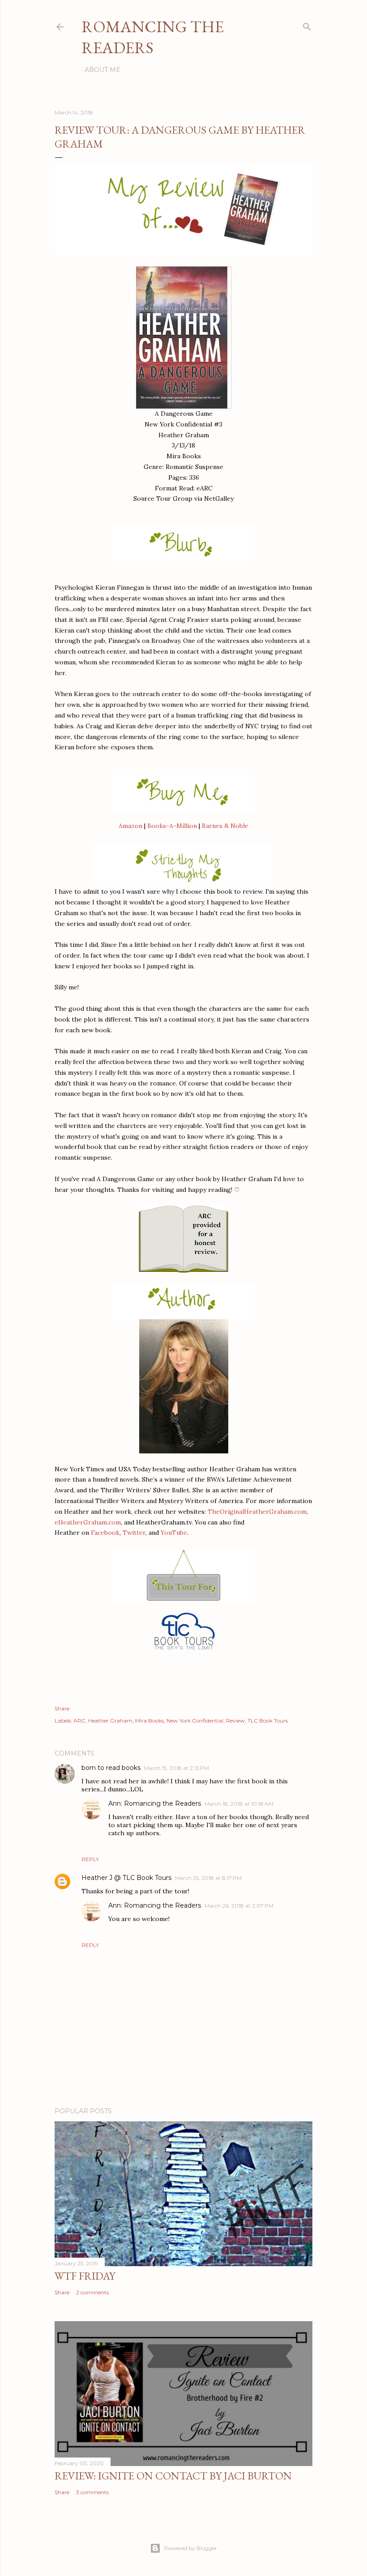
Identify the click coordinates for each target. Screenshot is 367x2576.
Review (235, 1721)
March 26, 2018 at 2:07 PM (239, 1906)
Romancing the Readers (153, 37)
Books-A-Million (172, 826)
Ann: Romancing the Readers (155, 1803)
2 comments (92, 2292)
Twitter (134, 1533)
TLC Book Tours (268, 1721)
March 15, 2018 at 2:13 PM (177, 1768)
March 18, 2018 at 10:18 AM (239, 1804)
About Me (102, 70)
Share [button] (62, 1708)
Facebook (105, 1533)
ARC (79, 1721)
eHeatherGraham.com (88, 1522)
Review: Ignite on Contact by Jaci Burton (173, 2476)
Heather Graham (110, 1721)
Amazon (130, 826)
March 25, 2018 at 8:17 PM (208, 1878)
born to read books (111, 1768)
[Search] (307, 25)
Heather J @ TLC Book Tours (126, 1878)
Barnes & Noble (225, 826)
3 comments (92, 2492)
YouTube (174, 1533)
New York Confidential (195, 1721)
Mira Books (149, 1721)
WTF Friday (85, 2276)
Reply (90, 1859)
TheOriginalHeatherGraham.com (257, 1512)
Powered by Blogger (191, 2548)
